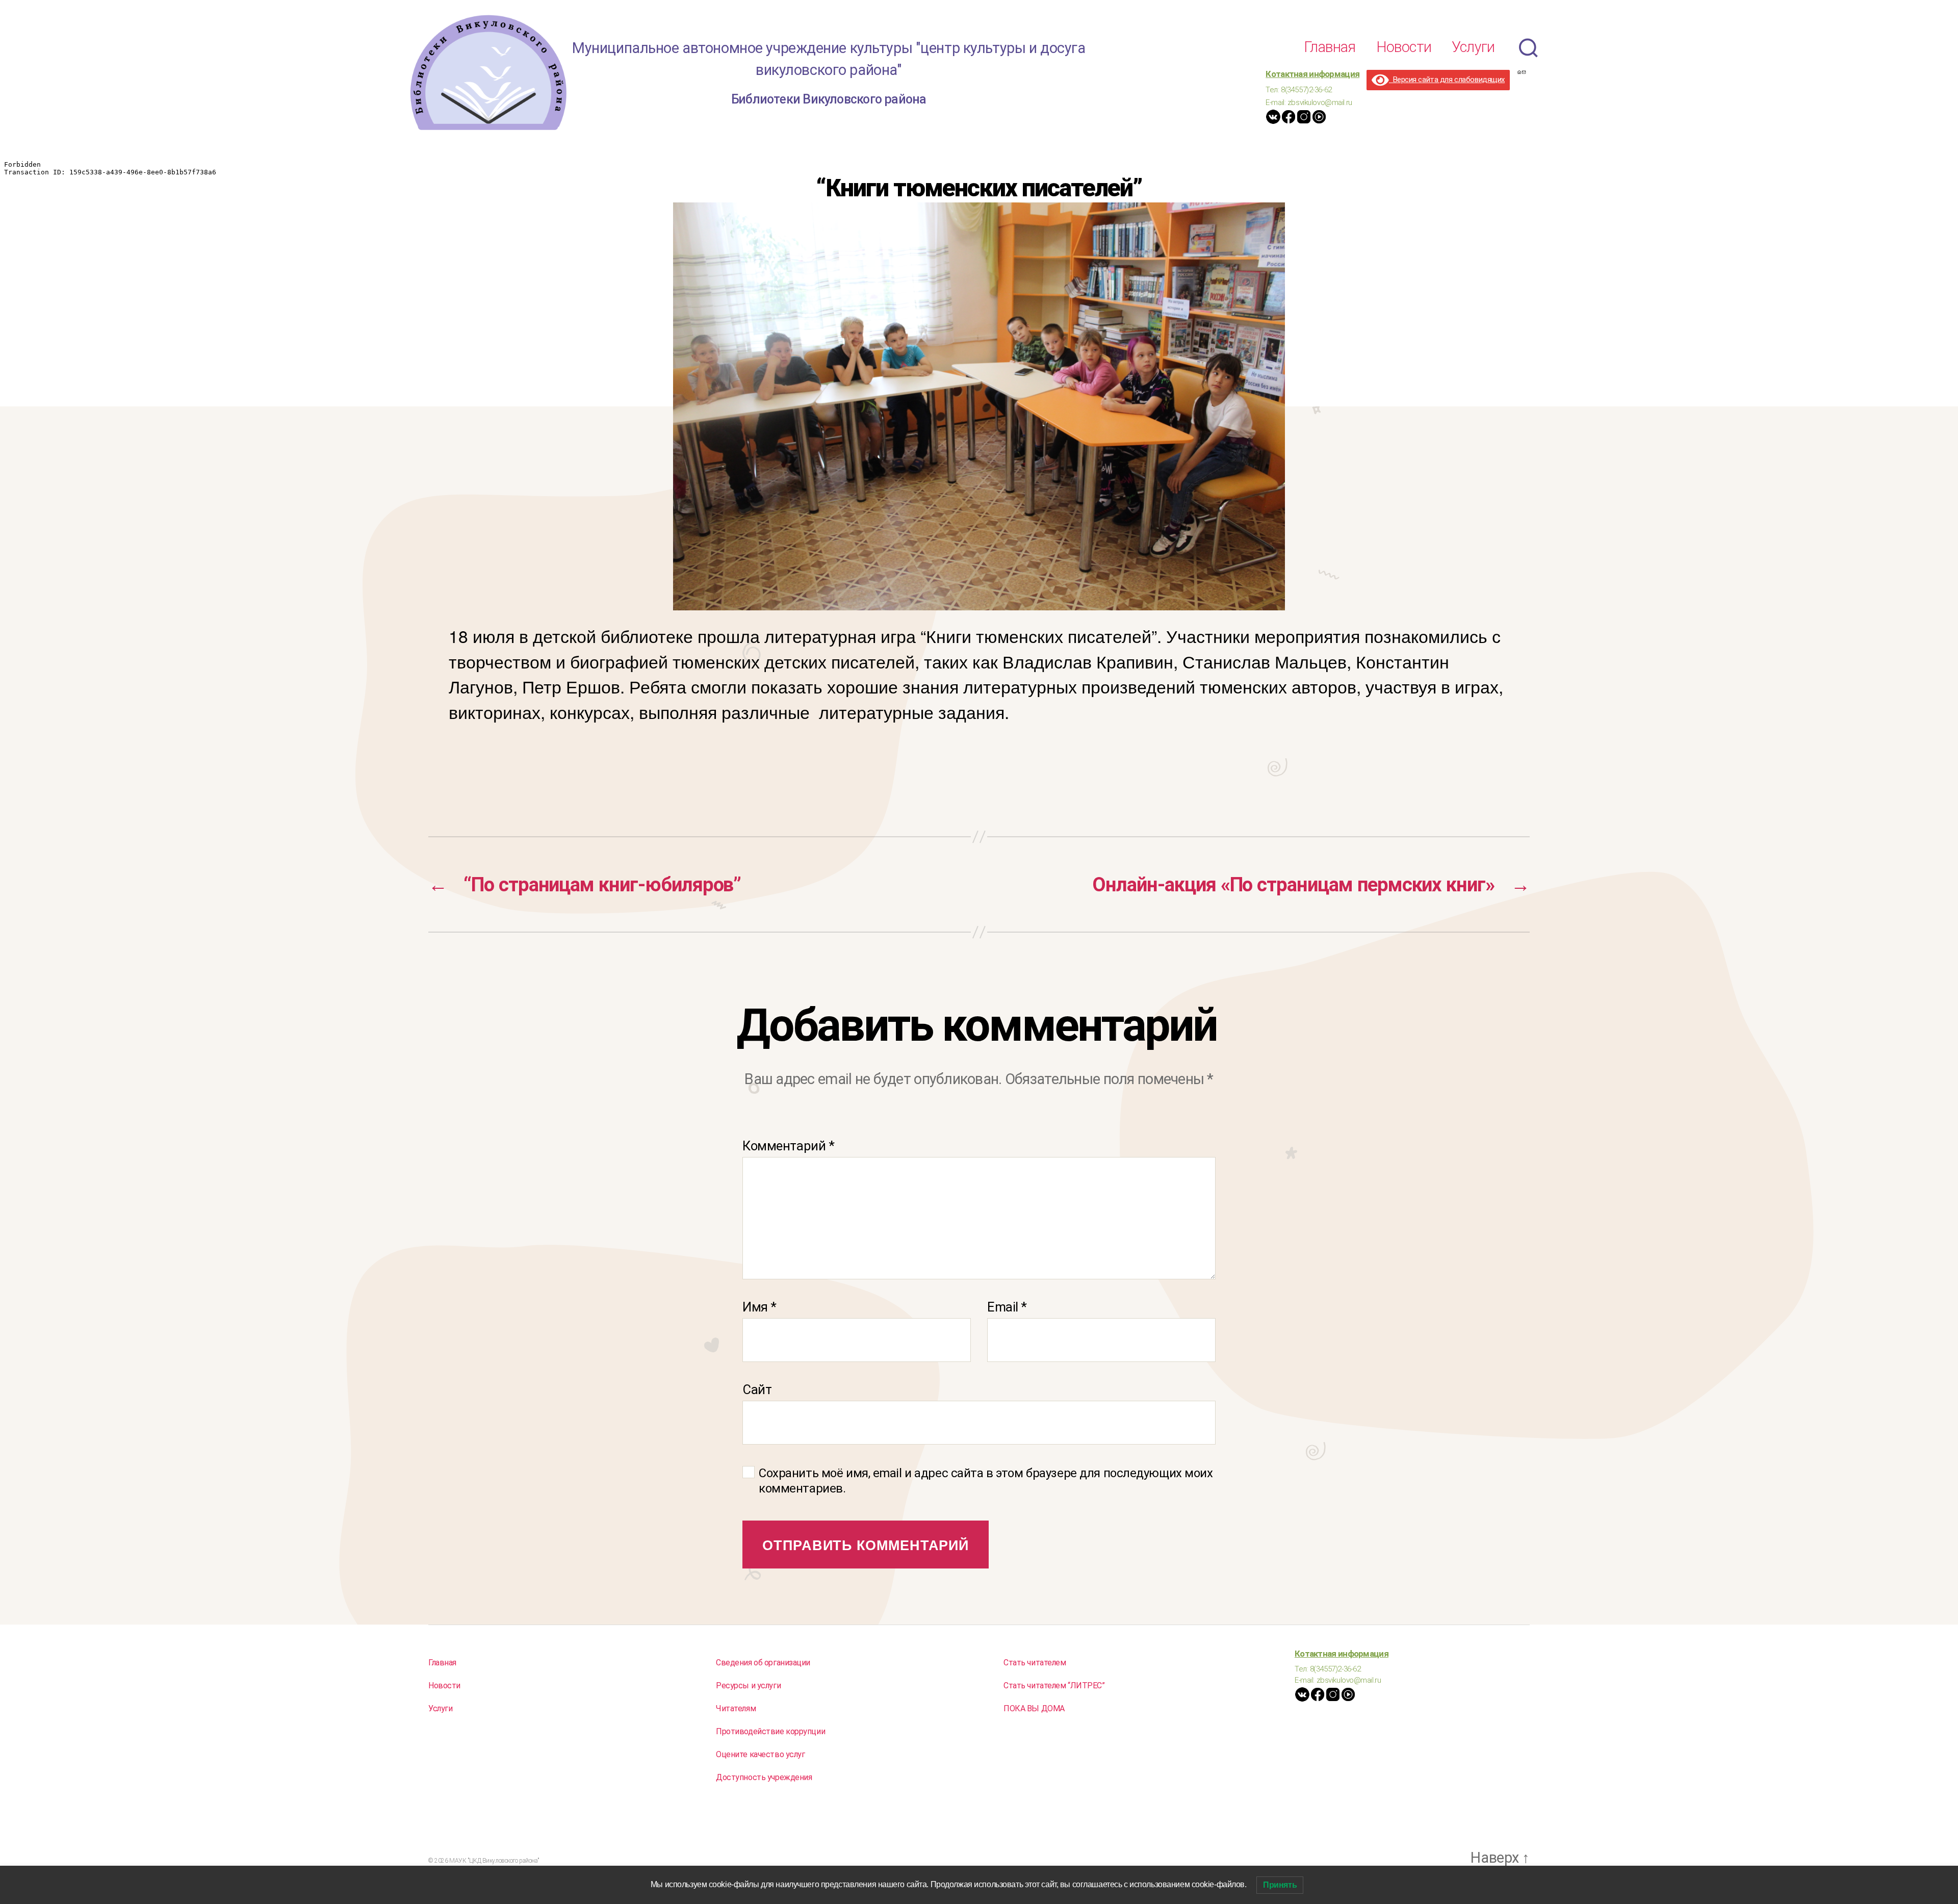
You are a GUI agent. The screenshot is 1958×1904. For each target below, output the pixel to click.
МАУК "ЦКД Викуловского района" (494, 1861)
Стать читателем (1035, 1663)
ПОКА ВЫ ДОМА (1034, 1708)
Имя (759, 1307)
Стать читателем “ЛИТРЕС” (1054, 1686)
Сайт (757, 1389)
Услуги (1473, 47)
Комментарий (788, 1146)
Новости (1404, 47)
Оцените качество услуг (761, 1754)
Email (1007, 1307)
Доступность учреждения (764, 1777)
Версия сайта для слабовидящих (1447, 80)
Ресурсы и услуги (748, 1686)
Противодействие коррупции (770, 1731)
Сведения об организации (763, 1663)
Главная (1330, 47)
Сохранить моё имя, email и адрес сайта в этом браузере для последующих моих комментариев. (986, 1481)
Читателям (736, 1708)
